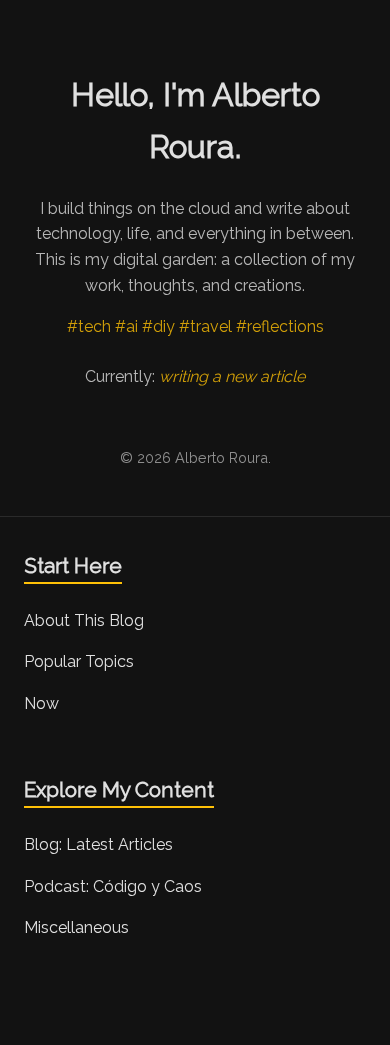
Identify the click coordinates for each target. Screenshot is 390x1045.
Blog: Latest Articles (98, 844)
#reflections (280, 326)
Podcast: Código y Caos (113, 886)
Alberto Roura (221, 457)
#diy (158, 326)
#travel (205, 326)
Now (41, 703)
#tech (89, 326)
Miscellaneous (76, 927)
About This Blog (84, 620)
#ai (126, 326)
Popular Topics (79, 661)
